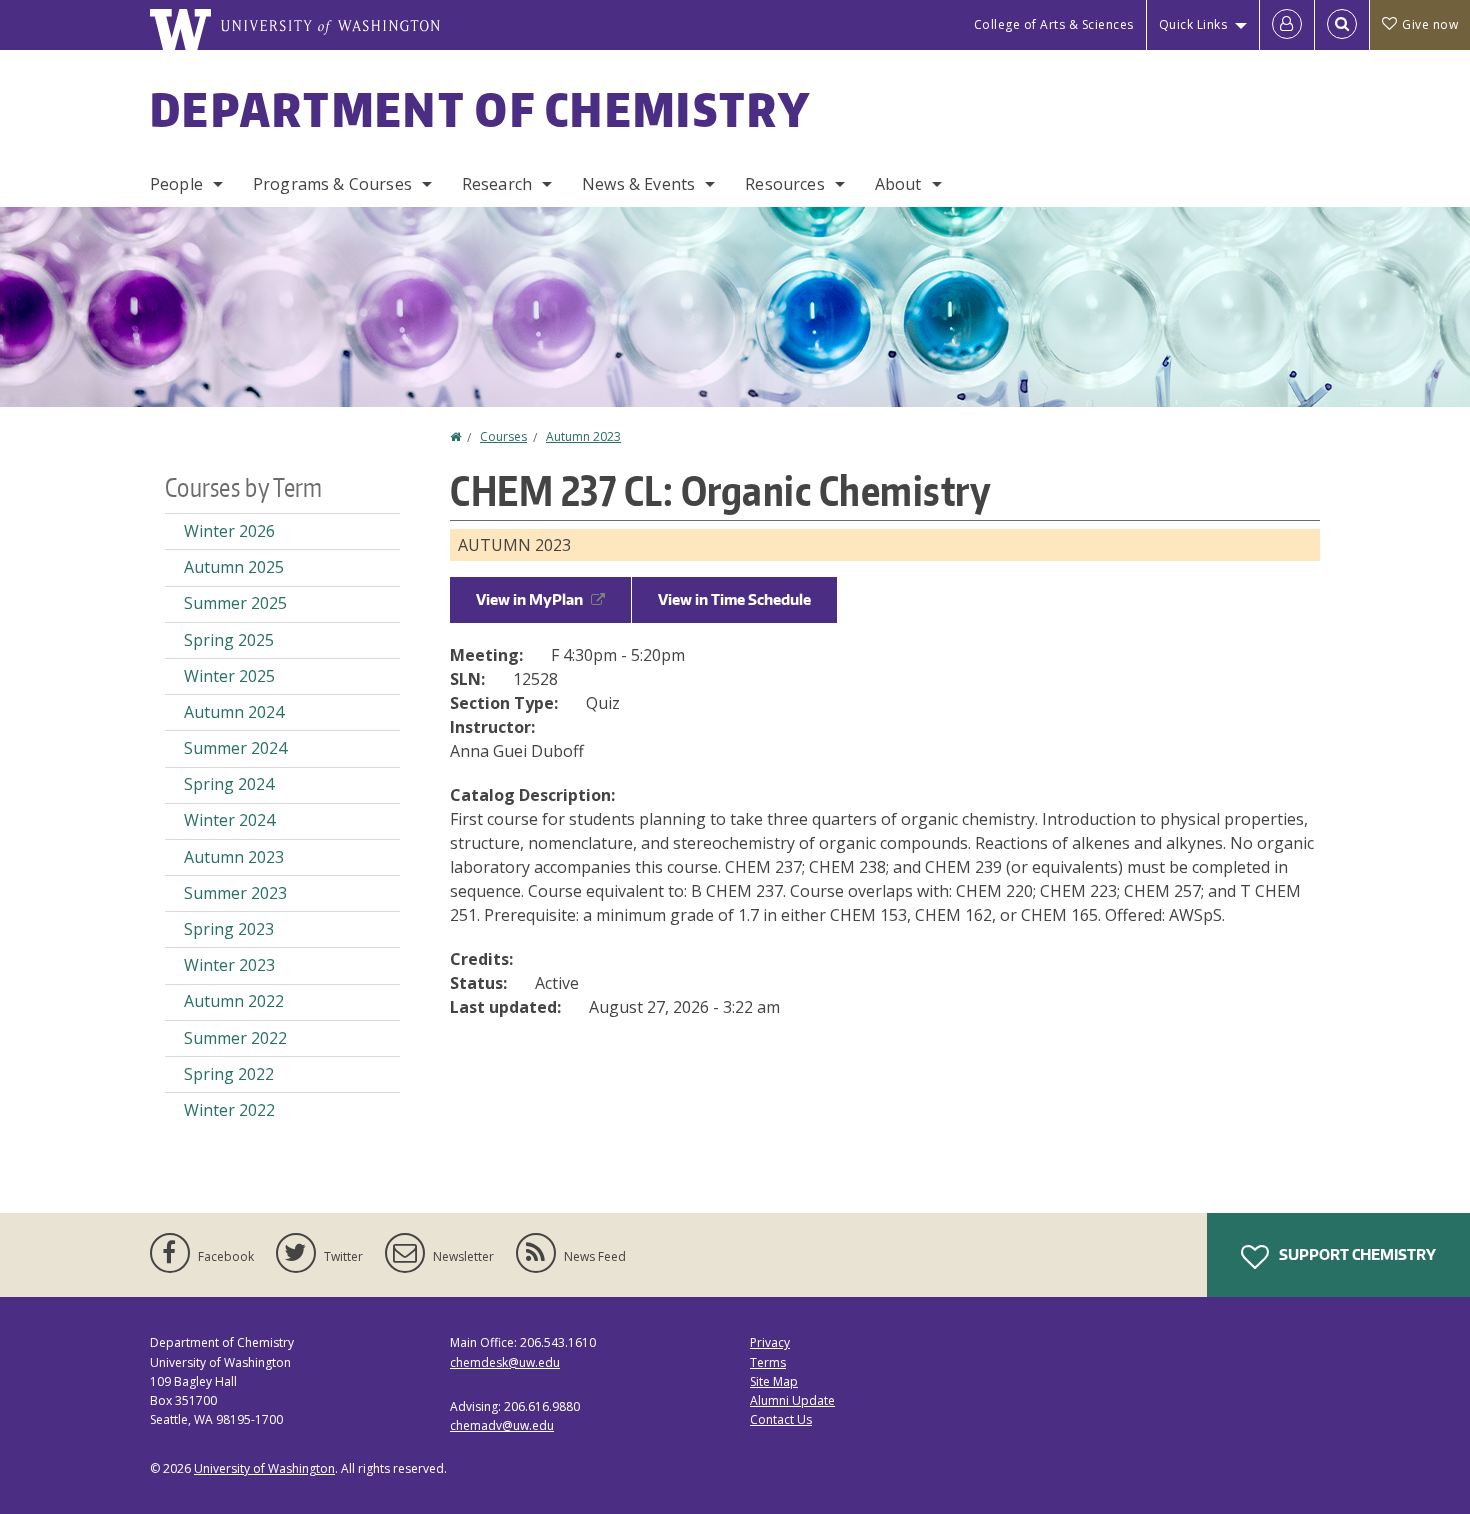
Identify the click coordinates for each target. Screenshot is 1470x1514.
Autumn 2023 (583, 436)
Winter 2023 (229, 965)
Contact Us (781, 1419)
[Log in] (1287, 25)
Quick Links (1193, 24)
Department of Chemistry (480, 109)
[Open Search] (1342, 25)
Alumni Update (792, 1400)
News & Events (638, 184)
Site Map (774, 1381)
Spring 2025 (229, 640)
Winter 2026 (229, 531)
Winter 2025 (229, 676)
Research (497, 184)
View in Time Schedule (734, 599)
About (898, 184)
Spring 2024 (229, 784)
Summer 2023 (235, 893)
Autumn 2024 (234, 712)
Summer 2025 (235, 603)
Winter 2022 (229, 1110)
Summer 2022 (235, 1038)
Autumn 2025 (234, 567)
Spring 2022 (229, 1074)
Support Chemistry (1356, 1254)
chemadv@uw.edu (502, 1425)
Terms (768, 1362)
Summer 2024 (235, 748)
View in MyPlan (529, 599)
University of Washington (264, 1468)
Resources (784, 184)
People (176, 184)
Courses (503, 436)
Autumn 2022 (234, 1001)
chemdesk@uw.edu (505, 1362)
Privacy (770, 1342)
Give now (1430, 24)
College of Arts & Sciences (1054, 24)
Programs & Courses (332, 184)
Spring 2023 (229, 929)
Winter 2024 (229, 820)
